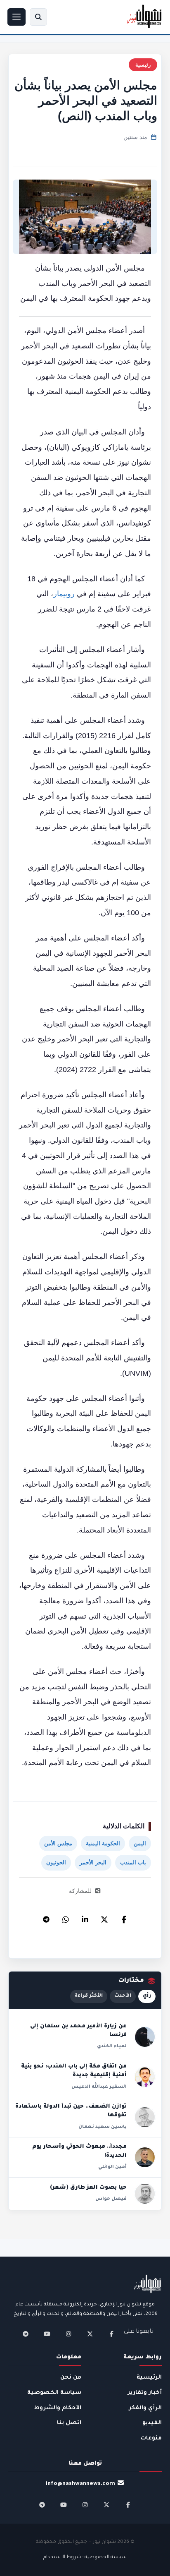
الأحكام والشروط (58, 2408)
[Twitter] (104, 1917)
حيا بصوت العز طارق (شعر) (88, 2188)
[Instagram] (68, 2334)
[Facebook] (124, 1917)
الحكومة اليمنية (103, 1843)
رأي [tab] (147, 1996)
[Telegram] (46, 1917)
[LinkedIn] (85, 1917)
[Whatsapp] (66, 1917)
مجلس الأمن (58, 1843)
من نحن (71, 2378)
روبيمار (64, 594)
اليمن (140, 1843)
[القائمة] (17, 17)
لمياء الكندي (112, 2046)
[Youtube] (47, 2334)
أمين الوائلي (112, 2167)
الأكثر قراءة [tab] (89, 1996)
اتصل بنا (69, 2423)
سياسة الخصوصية (54, 2393)
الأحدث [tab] (123, 1996)
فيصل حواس (111, 2199)
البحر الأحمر (93, 1862)
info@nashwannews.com (80, 2484)
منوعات (151, 2438)
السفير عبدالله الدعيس (99, 2087)
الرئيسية (149, 2378)
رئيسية (143, 65)
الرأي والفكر (145, 2408)
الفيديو (152, 2423)
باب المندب (133, 1862)
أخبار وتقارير (145, 2393)
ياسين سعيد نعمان (103, 2127)
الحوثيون (56, 1862)
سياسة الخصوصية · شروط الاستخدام (85, 2558)
